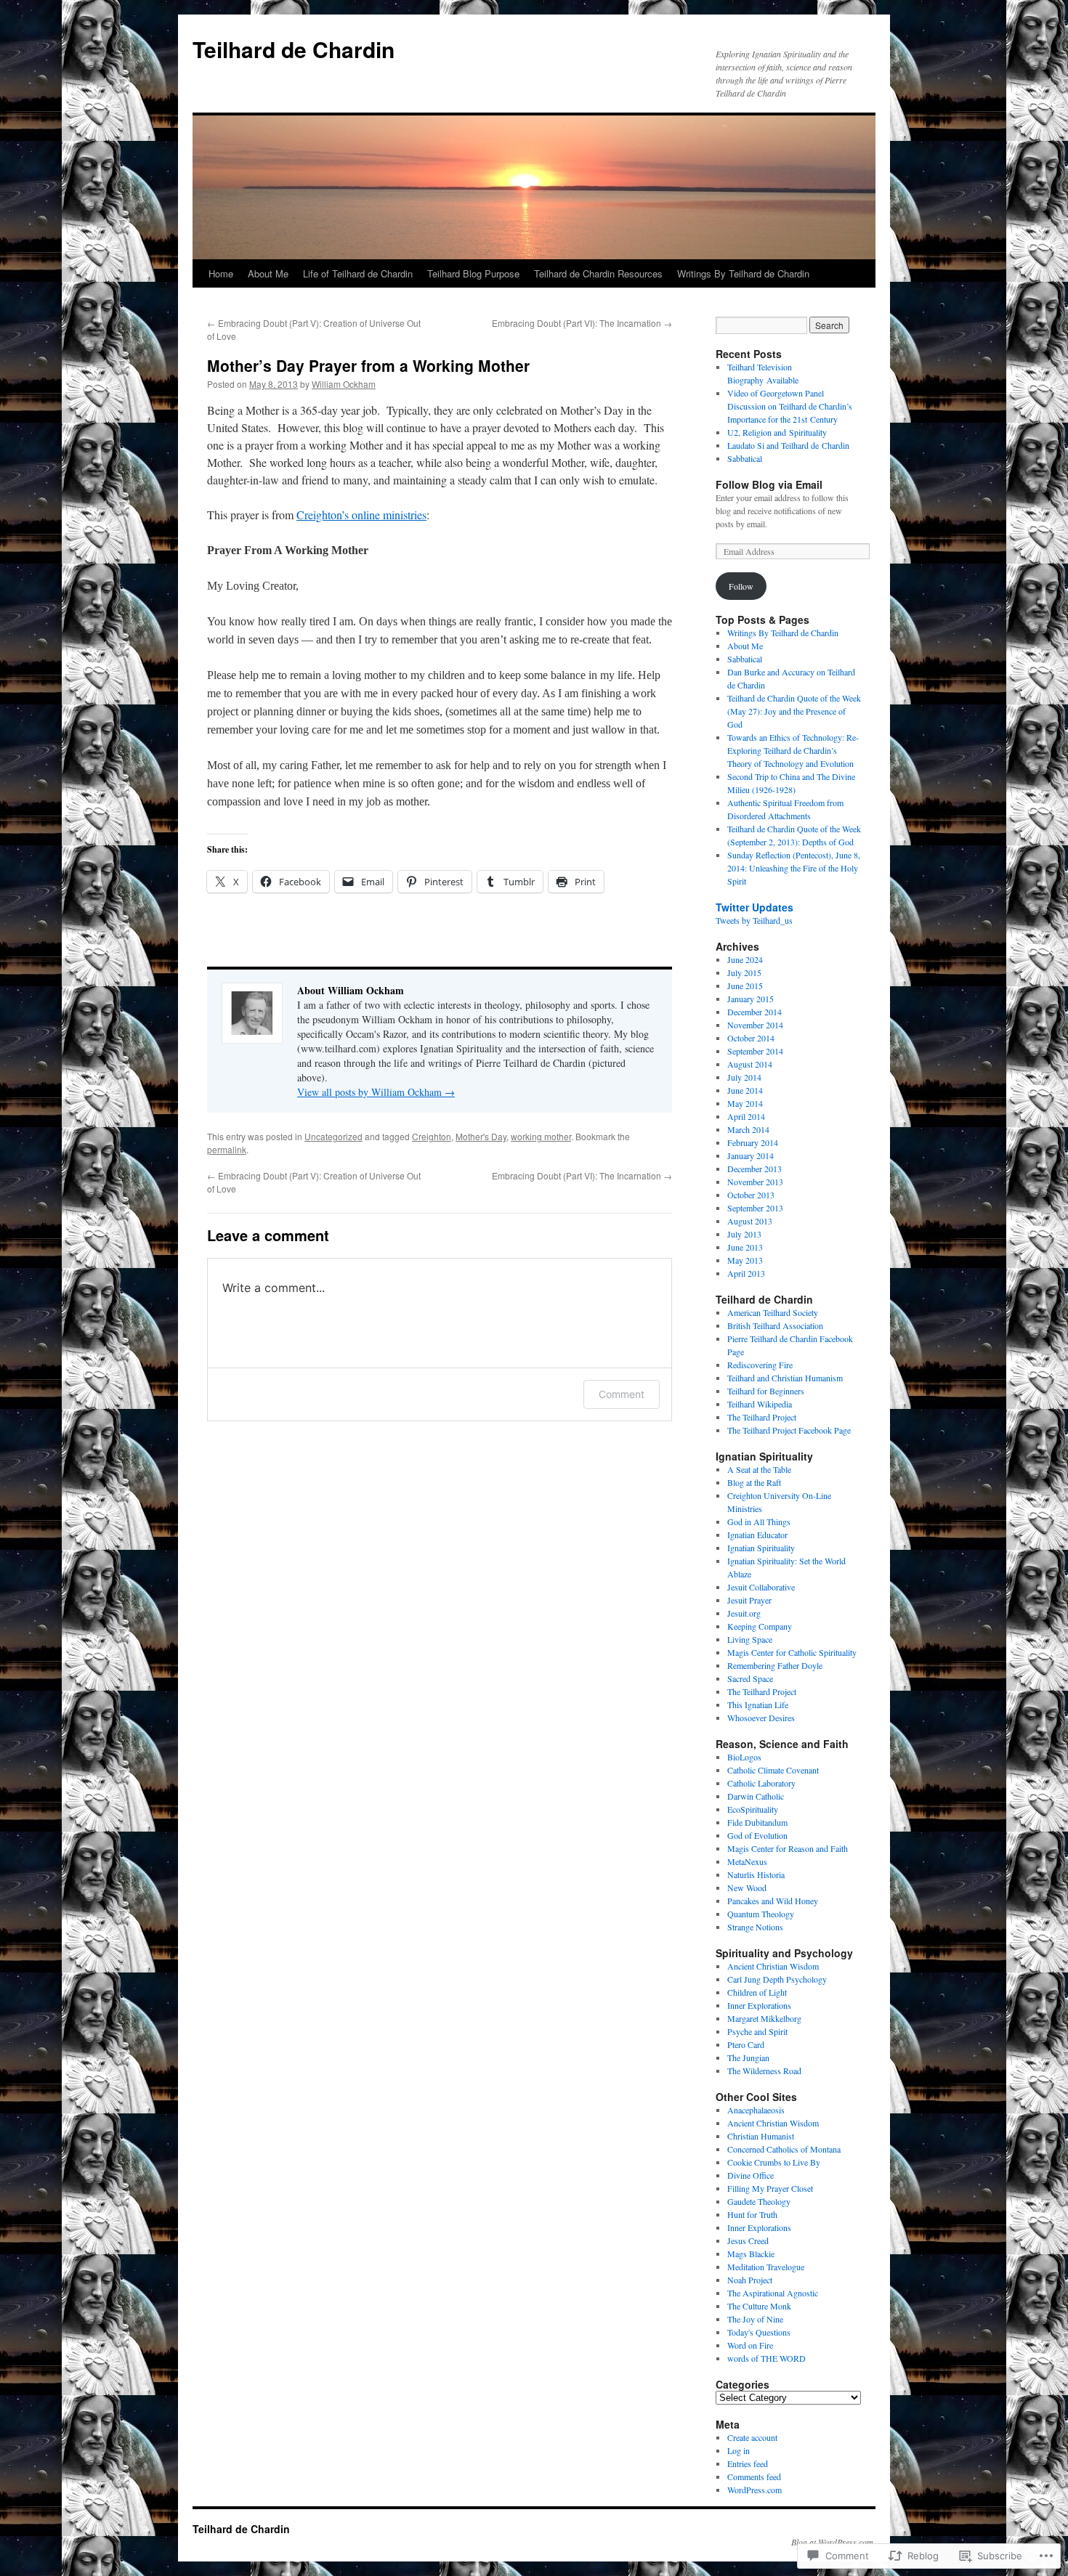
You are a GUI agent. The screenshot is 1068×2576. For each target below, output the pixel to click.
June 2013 (745, 1247)
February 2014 (753, 1142)
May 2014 (745, 1103)
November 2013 (755, 1182)
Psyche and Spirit (757, 2031)
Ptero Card (746, 2044)
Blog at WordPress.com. (833, 2542)
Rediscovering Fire (760, 1365)
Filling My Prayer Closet (770, 2188)
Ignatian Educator (757, 1535)
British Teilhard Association (775, 1325)
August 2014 (750, 1064)
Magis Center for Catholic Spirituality (792, 1652)
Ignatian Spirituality (761, 1548)
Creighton (432, 1136)
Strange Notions (755, 1927)
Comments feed (754, 2477)
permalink (227, 1149)
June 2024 (745, 959)
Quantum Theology (761, 1914)
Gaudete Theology (759, 2201)
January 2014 (751, 1155)
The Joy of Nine (755, 2319)
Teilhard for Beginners (766, 1391)
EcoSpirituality (753, 1809)
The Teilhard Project (762, 1417)
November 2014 (755, 1025)
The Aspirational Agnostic (773, 2293)
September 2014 (755, 1051)
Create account (752, 2437)
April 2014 (746, 1116)
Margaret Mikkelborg (764, 2018)
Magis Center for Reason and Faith (788, 1848)
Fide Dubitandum (757, 1822)
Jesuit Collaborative (761, 1587)
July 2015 (744, 972)
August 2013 (750, 1221)
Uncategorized (333, 1136)
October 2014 (751, 1038)
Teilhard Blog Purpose (473, 273)
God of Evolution (757, 1835)
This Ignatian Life (758, 1705)
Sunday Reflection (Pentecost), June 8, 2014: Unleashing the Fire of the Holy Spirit (794, 868)
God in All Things (759, 1521)
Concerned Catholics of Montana (784, 2149)
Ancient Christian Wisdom (773, 1966)
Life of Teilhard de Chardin (358, 273)
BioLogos (744, 1757)
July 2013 (744, 1234)
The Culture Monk (759, 2306)
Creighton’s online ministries (361, 515)
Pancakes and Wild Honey (773, 1901)
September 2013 (755, 1208)
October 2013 (751, 1195)
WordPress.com (755, 2490)
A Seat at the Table (759, 1469)
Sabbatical (745, 458)
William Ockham (344, 384)
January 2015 (751, 999)
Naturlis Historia (756, 1874)
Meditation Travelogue (766, 2267)
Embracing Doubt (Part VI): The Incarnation (582, 323)
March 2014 (748, 1129)
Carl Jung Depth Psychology (777, 1979)
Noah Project (750, 2280)
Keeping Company (760, 1626)
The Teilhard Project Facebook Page (789, 1430)
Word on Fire (750, 2345)
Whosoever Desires (761, 1718)
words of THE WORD (766, 2358)
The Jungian (748, 2057)
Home (221, 273)
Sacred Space (750, 1678)
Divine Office (751, 2175)
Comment (622, 1394)
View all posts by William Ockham (376, 1092)
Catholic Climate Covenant (773, 1770)
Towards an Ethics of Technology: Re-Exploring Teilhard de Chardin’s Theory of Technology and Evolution (793, 750)
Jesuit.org (744, 1613)
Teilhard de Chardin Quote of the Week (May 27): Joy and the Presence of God (794, 711)
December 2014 (755, 1012)
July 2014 (744, 1077)
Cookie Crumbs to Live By (774, 2162)
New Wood (747, 1888)
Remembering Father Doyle (775, 1665)
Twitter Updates (755, 907)
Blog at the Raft (754, 1482)
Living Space (750, 1639)
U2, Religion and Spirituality (777, 432)
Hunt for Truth (752, 2214)
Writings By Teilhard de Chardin (743, 273)
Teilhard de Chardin (294, 49)
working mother (541, 1136)
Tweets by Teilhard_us (754, 920)
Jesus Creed (748, 2240)
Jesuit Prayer (749, 1600)
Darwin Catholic (756, 1796)
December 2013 (755, 1169)
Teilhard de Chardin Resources (598, 273)
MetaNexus (747, 1861)
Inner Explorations (759, 2005)
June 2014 (745, 1090)
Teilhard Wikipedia (760, 1404)
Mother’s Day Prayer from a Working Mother (368, 365)
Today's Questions (759, 2332)
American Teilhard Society (773, 1312)
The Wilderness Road (764, 2071)
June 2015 (745, 986)
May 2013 (745, 1260)
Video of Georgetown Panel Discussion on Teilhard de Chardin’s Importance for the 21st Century (790, 406)
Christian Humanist (761, 2136)
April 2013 (746, 1273)
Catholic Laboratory (761, 1783)
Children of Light (757, 1992)
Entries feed (748, 2463)
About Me (268, 273)
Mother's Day (481, 1136)
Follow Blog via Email (769, 484)
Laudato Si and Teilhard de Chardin (788, 445)
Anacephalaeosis (756, 2110)
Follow (741, 586)
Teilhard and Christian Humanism (785, 1378)
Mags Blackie (751, 2254)
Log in (739, 2450)
